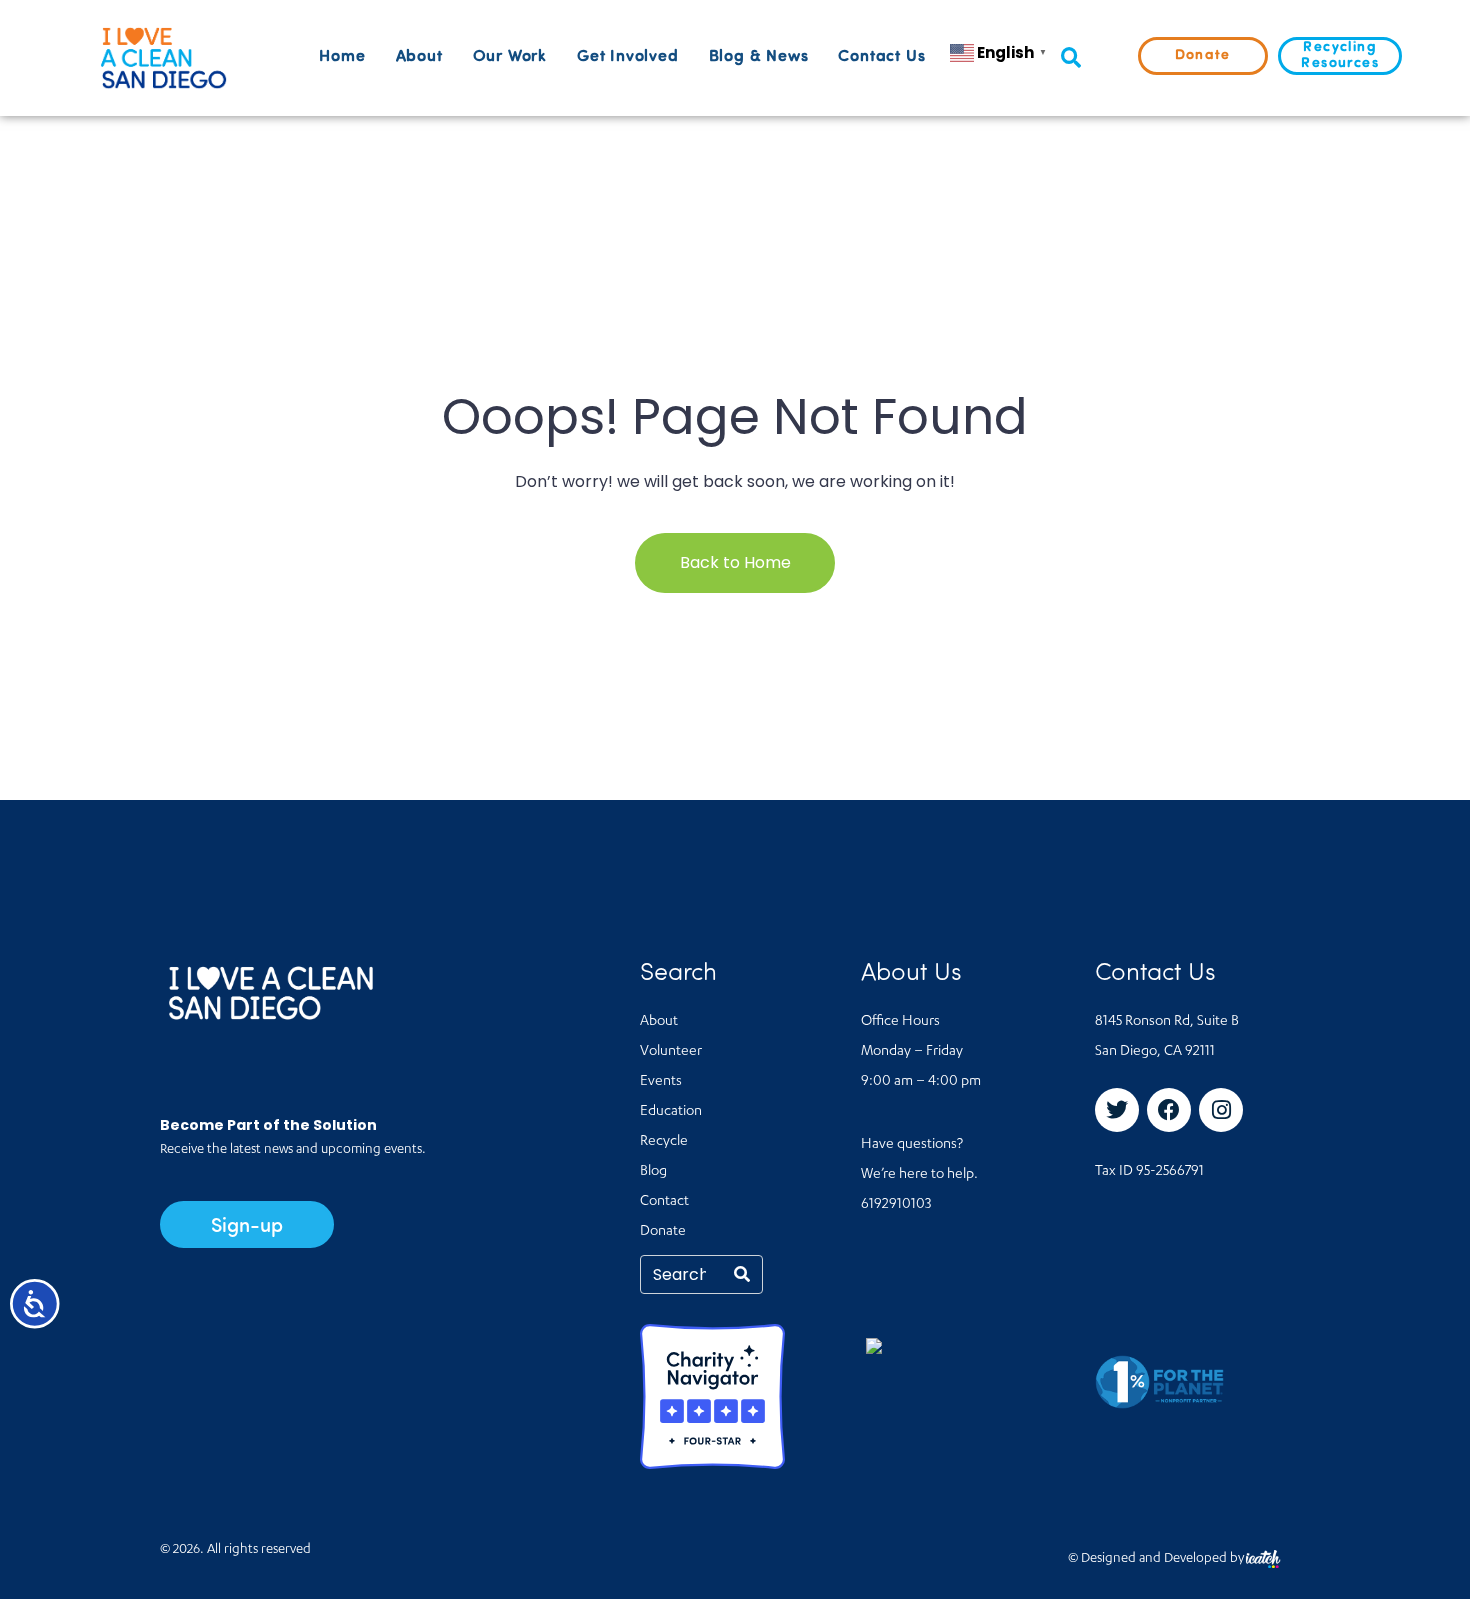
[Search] (742, 1274)
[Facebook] (1169, 1110)
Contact (664, 1202)
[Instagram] (1221, 1110)
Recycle (664, 1142)
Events (661, 1082)
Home (342, 57)
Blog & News (759, 57)
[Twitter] (1117, 1110)
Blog (653, 1172)
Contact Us (881, 57)
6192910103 (896, 1205)
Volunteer (671, 1052)
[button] (1070, 58)
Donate (663, 1232)
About (419, 57)
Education (671, 1112)
